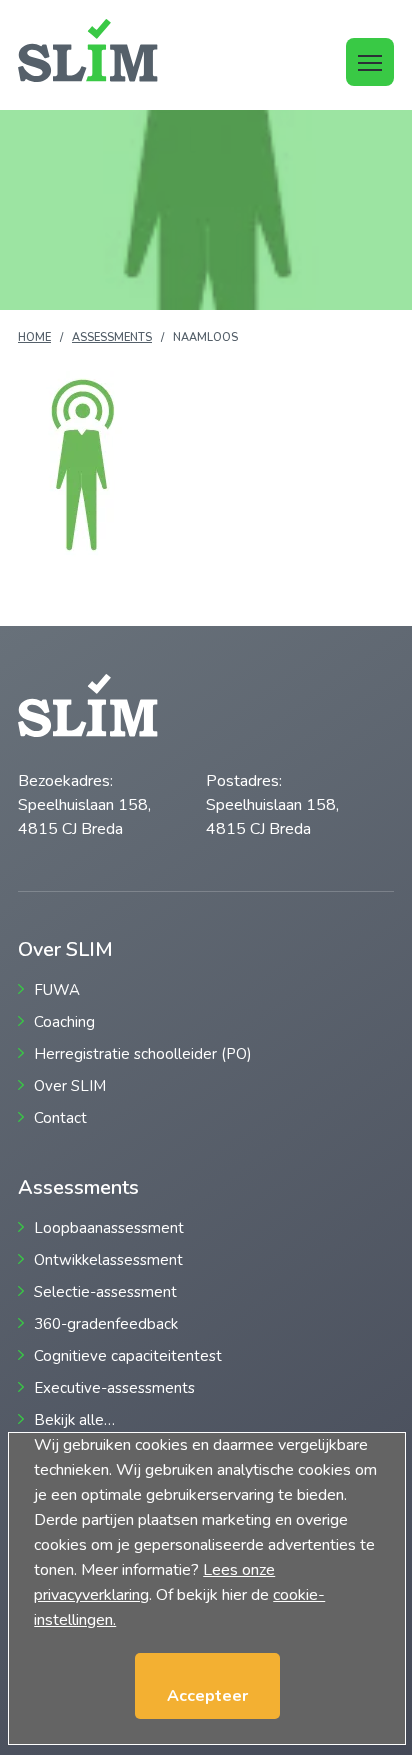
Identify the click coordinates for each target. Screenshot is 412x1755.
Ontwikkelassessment (108, 1260)
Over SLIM (70, 1086)
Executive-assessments (114, 1388)
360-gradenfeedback (106, 1324)
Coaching (64, 1022)
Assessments (112, 337)
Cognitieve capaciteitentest (128, 1356)
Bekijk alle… (74, 1420)
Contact (60, 1118)
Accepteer (207, 1696)
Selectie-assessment (105, 1292)
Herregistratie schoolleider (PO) (143, 1054)
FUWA (57, 990)
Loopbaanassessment (109, 1228)
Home (34, 337)
